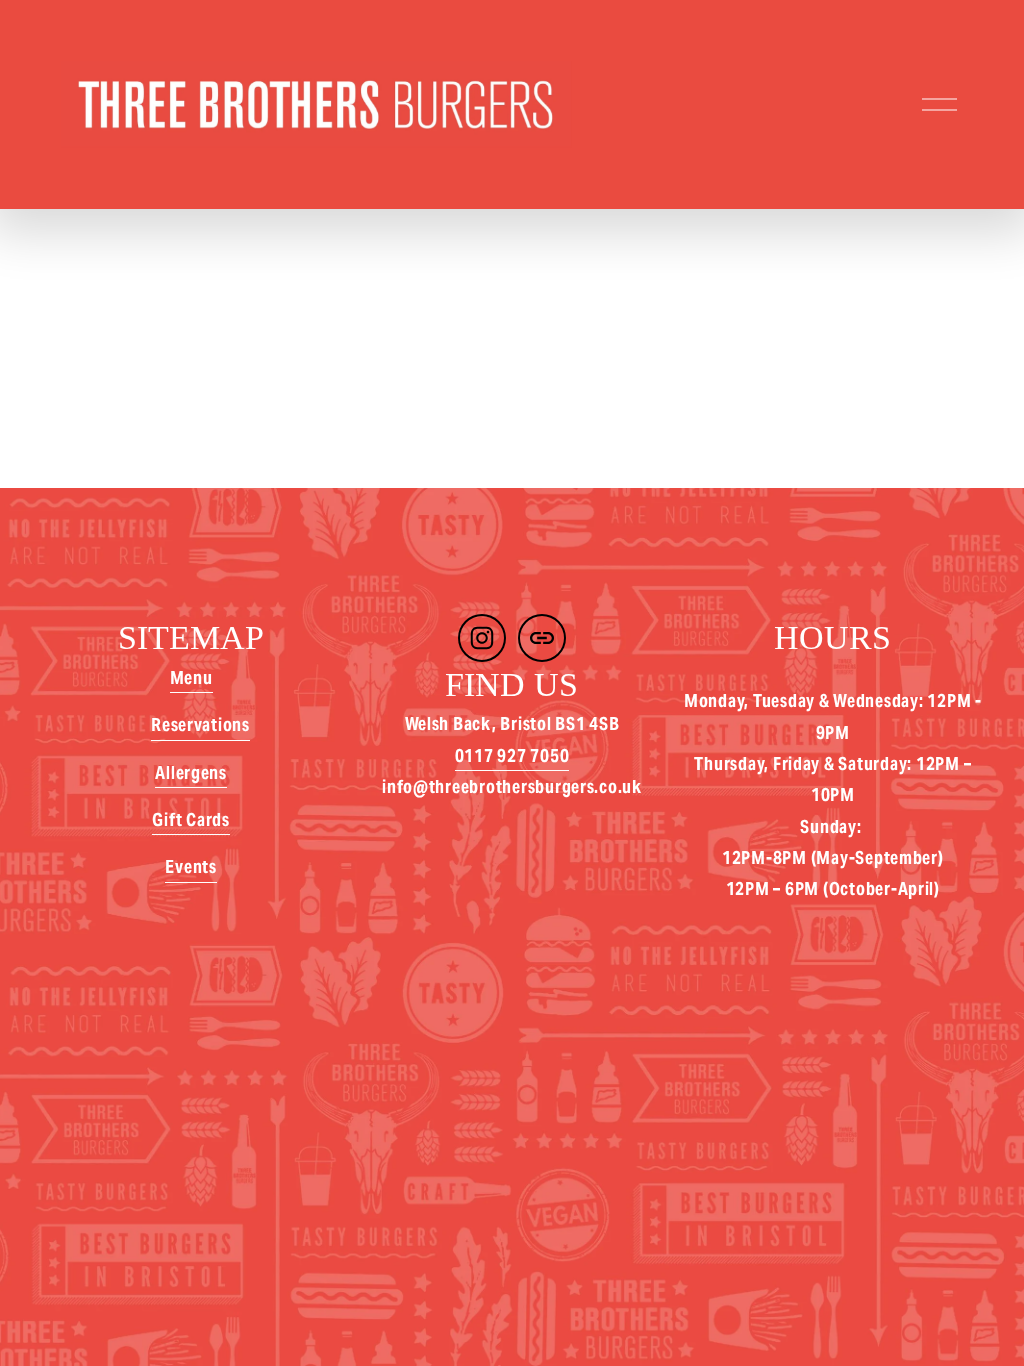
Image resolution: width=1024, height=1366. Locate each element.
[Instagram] (482, 638)
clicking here (334, 402)
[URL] (542, 638)
